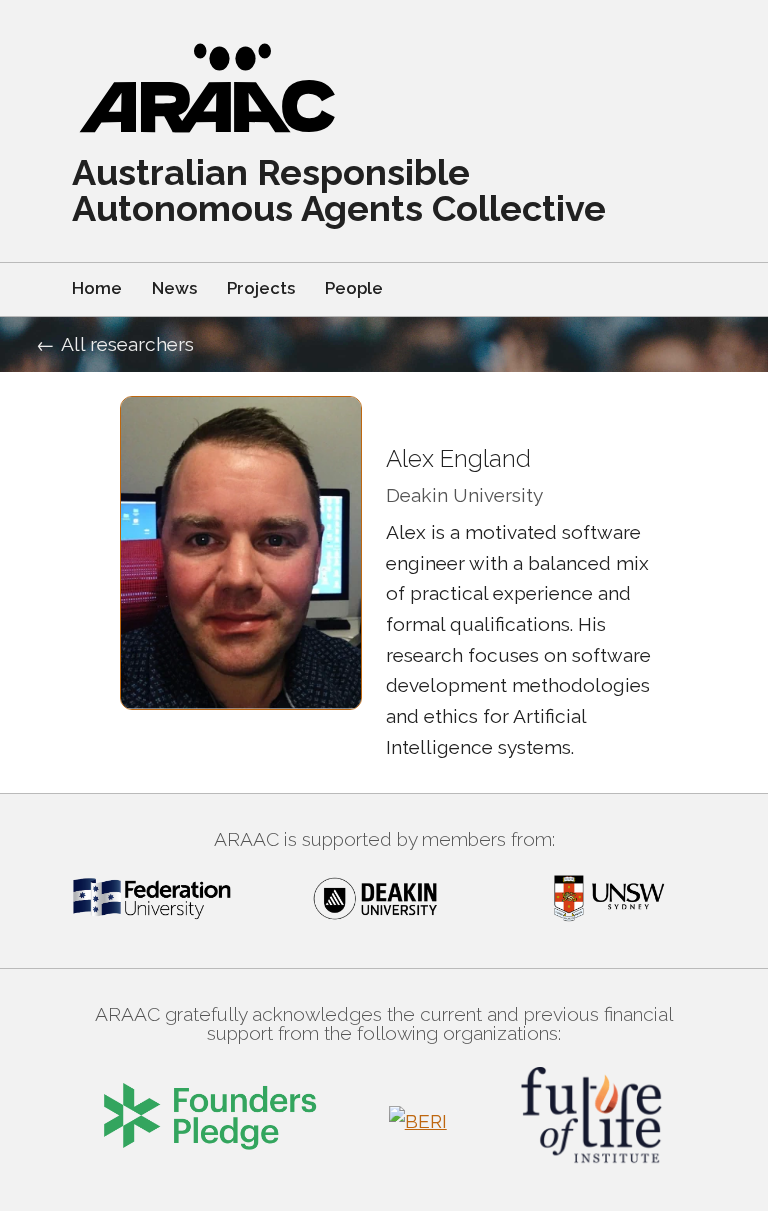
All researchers (127, 344)
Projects (261, 288)
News (174, 288)
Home (97, 288)
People (354, 288)
